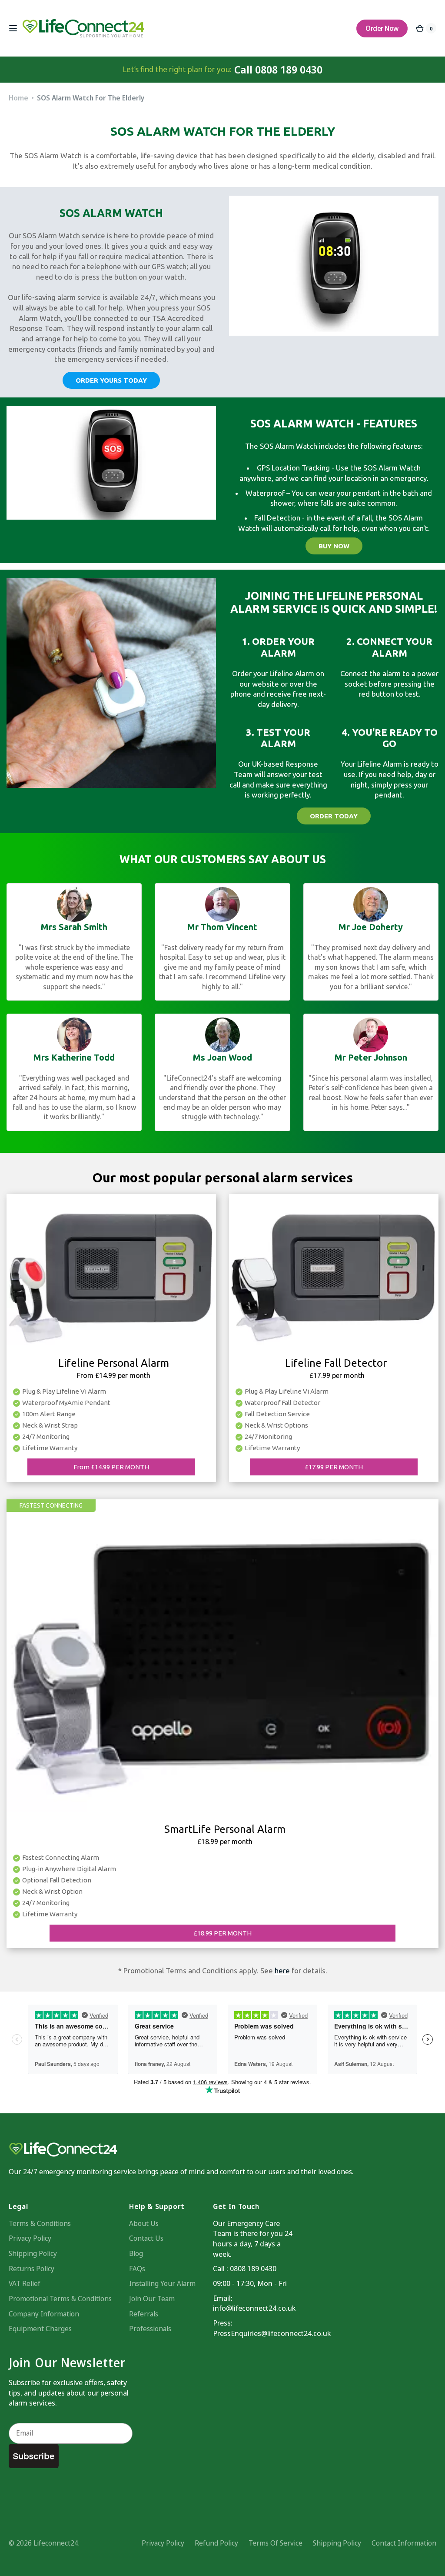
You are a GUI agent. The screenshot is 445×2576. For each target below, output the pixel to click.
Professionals (150, 2329)
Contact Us (146, 2238)
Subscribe (34, 2456)
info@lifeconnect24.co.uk (254, 2308)
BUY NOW (334, 546)
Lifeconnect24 (56, 2543)
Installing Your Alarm (162, 2283)
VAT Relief (25, 2283)
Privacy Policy (30, 2238)
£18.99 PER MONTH (222, 1933)
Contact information (404, 2543)
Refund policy (216, 2543)
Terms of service (276, 2543)
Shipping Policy (33, 2253)
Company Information (44, 2314)
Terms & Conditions (40, 2223)
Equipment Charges (40, 2329)
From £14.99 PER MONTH (111, 1467)
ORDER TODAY (334, 816)
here (282, 1970)
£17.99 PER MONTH (334, 1467)
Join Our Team (152, 2299)
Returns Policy (32, 2269)
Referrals (144, 2314)
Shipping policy (337, 2543)
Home (18, 98)
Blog (136, 2253)
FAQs (137, 2269)
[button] (13, 28)
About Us (144, 2223)
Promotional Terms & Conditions (60, 2299)
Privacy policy (163, 2543)
